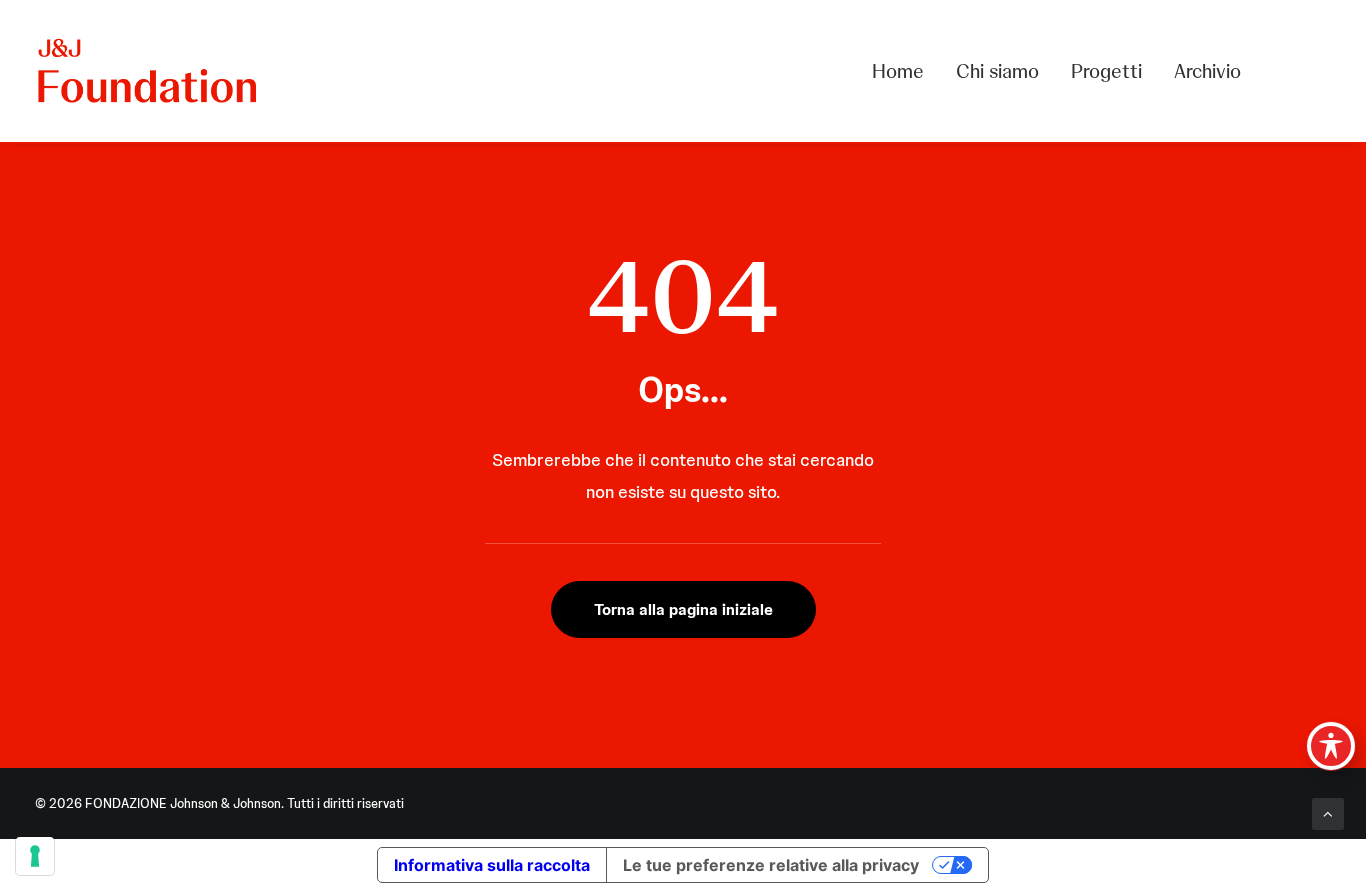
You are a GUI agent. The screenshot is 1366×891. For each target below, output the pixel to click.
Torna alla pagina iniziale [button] (683, 609)
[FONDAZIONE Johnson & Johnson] (148, 71)
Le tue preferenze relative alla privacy (771, 865)
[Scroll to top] (1328, 813)
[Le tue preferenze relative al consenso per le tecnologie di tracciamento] (35, 856)
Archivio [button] (1207, 71)
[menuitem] (905, 71)
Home (898, 71)
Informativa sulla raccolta (492, 865)
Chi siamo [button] (997, 71)
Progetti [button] (1106, 71)
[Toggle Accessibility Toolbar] (1331, 746)
